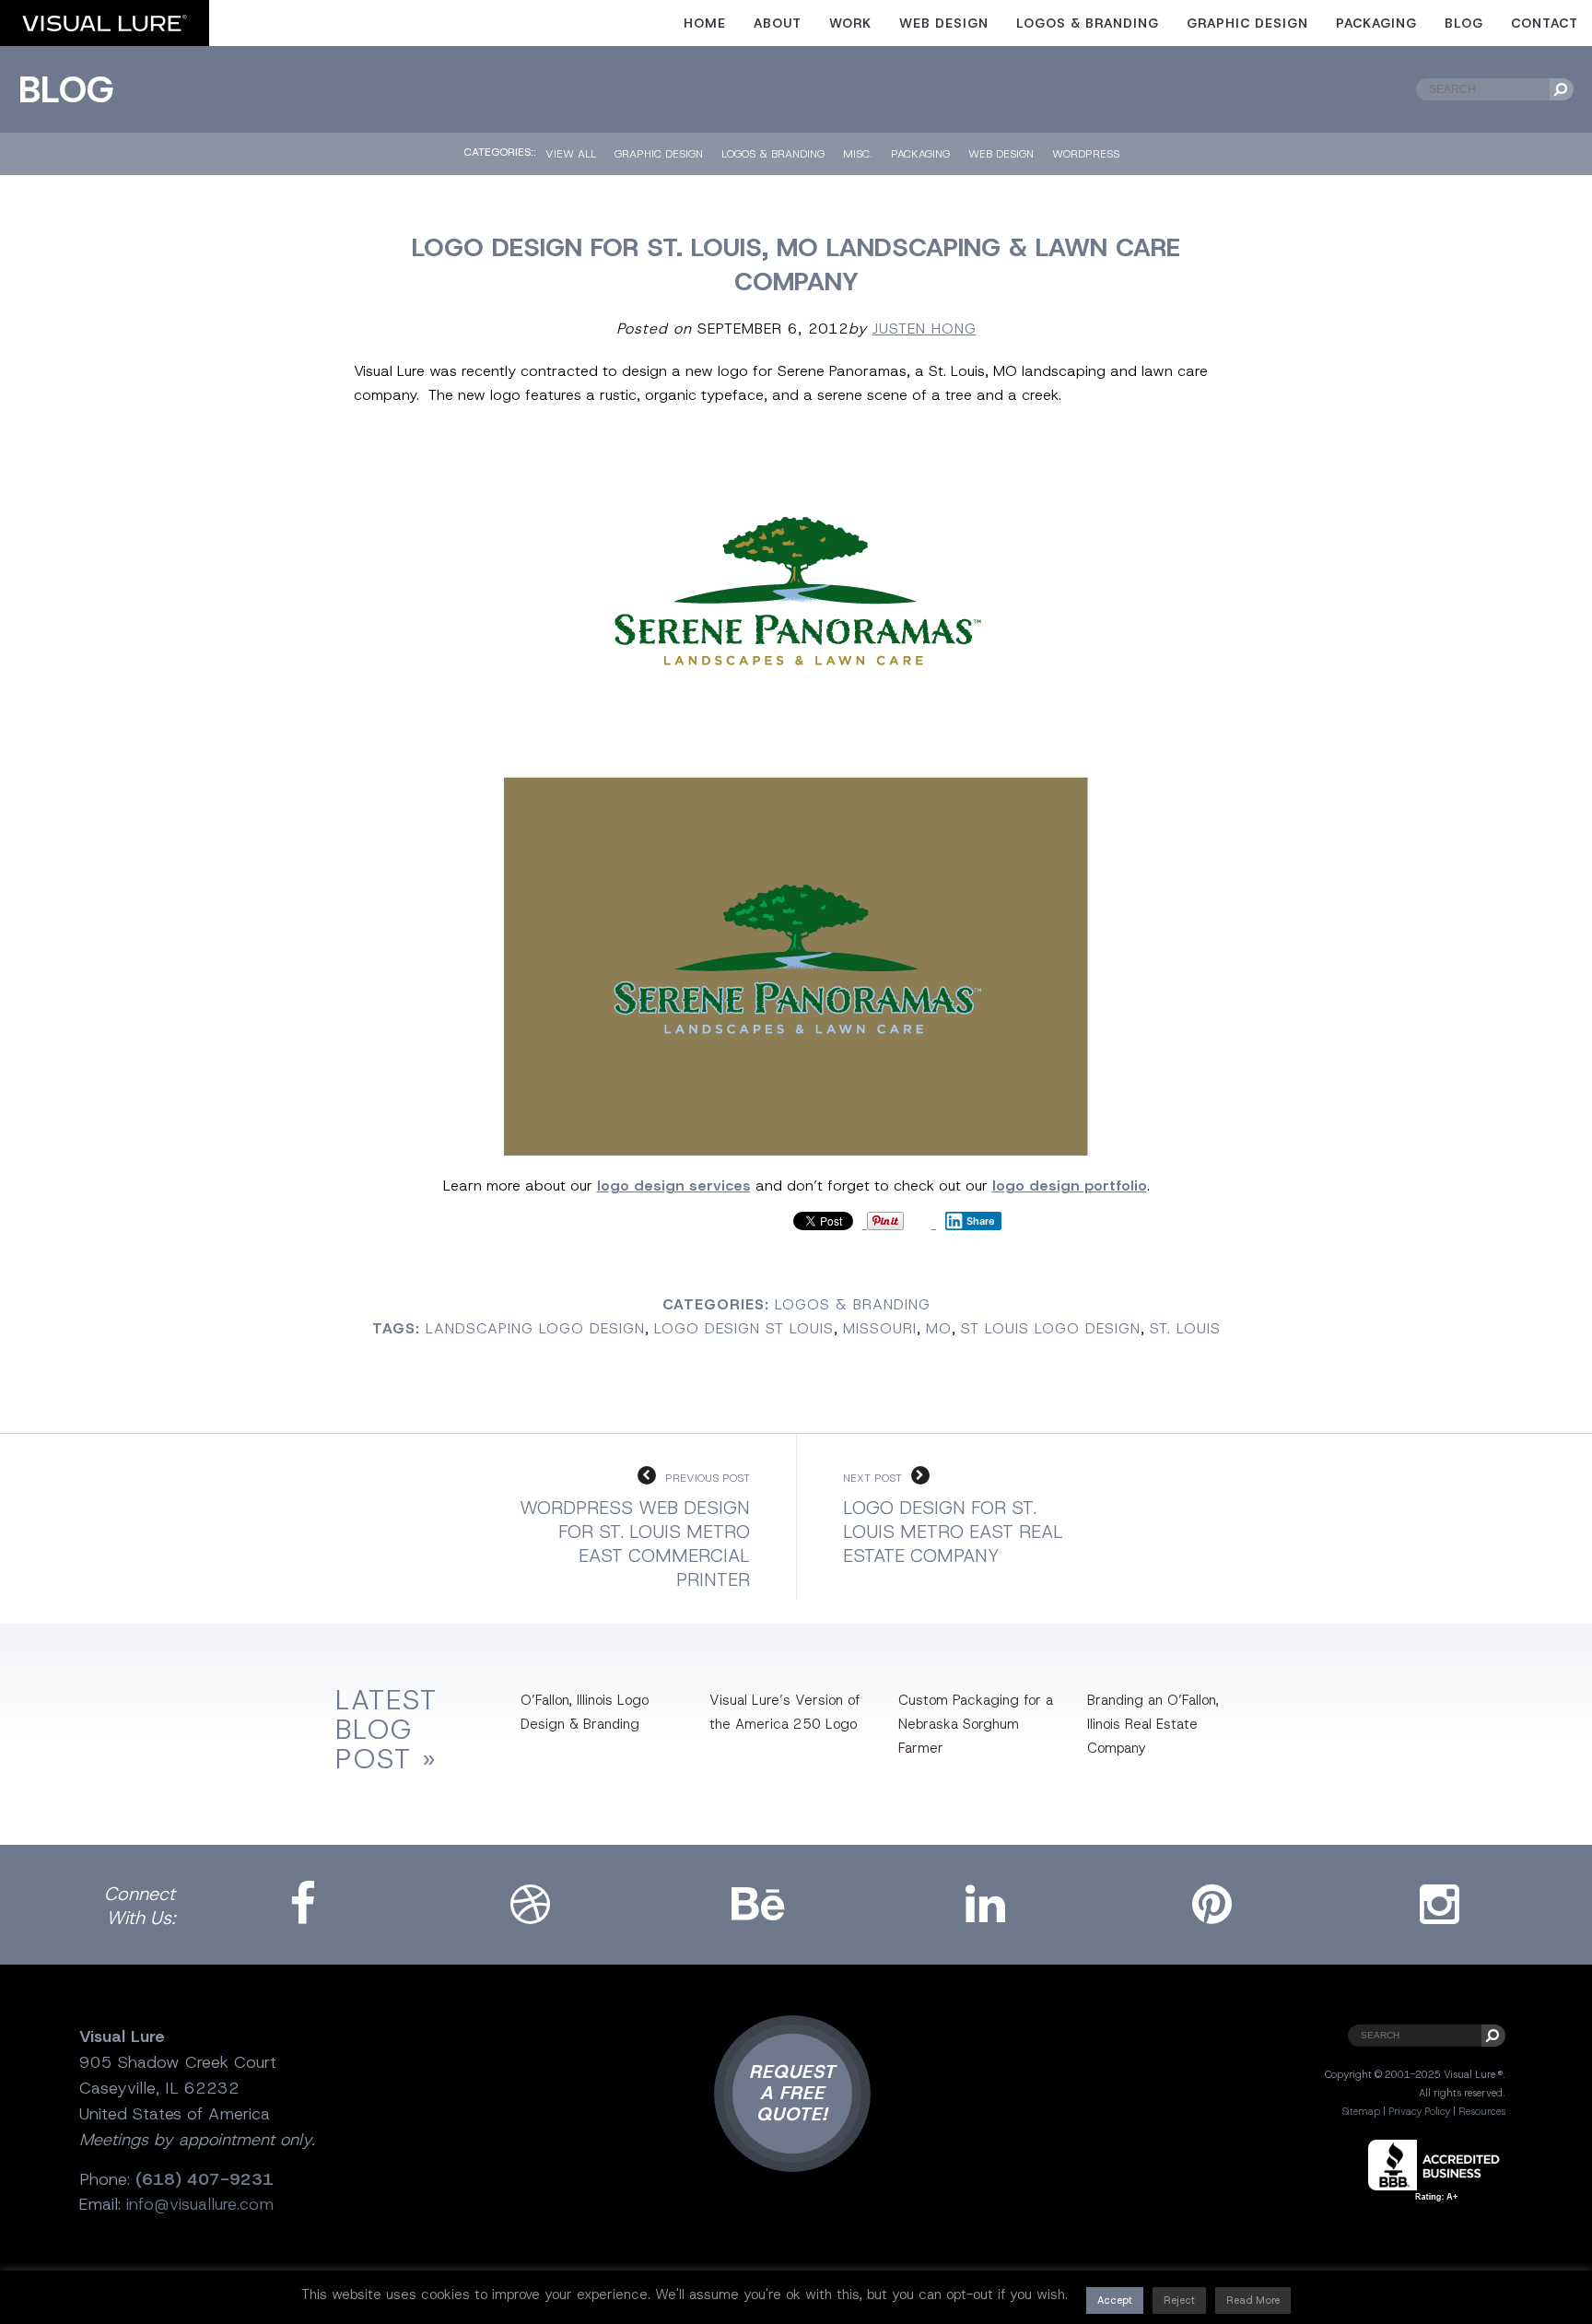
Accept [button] (1115, 2300)
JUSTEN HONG (925, 329)
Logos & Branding (1088, 23)
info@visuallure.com (200, 2204)
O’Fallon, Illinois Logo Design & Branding (585, 1712)
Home (705, 23)
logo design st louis (744, 1328)
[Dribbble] (530, 1905)
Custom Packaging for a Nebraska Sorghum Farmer (976, 1724)
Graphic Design (1247, 23)
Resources (1482, 2111)
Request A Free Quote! (792, 2093)
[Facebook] (302, 1905)
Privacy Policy (1419, 2111)
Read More (1253, 2300)
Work (850, 23)
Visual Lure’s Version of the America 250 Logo (784, 1712)
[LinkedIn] (985, 1905)
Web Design (944, 23)
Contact (1545, 23)
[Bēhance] (757, 1905)
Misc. (858, 154)
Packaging (1376, 23)
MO (939, 1328)
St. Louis (1185, 1328)
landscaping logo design (535, 1328)
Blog (1464, 23)
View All (571, 154)
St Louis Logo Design (1051, 1328)
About (778, 23)
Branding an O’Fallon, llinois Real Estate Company (1153, 1724)
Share (981, 1221)
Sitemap (1361, 2111)
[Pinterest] (1212, 1905)
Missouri (880, 1328)
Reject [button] (1179, 2300)
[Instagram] (1440, 1905)
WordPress (1086, 154)
